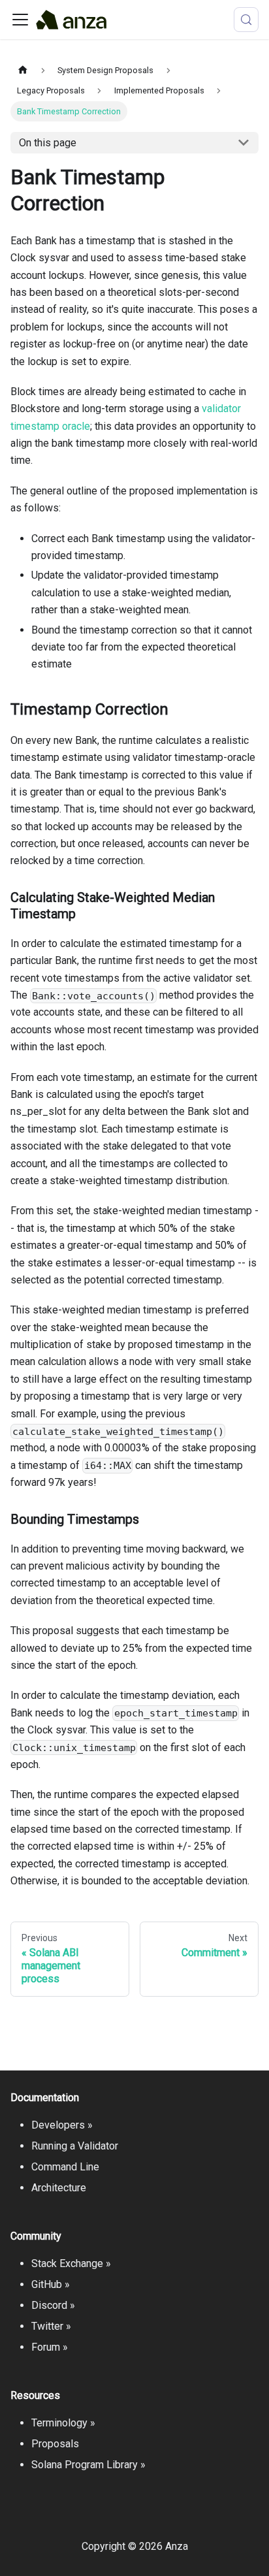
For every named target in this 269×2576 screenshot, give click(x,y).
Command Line (65, 2167)
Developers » (62, 2125)
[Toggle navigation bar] (20, 20)
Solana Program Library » (88, 2465)
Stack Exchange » (71, 2263)
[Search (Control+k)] (246, 20)
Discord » (53, 2305)
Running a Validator (75, 2146)
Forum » (50, 2347)
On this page (48, 143)
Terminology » (63, 2423)
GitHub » (51, 2284)
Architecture (59, 2188)
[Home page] (23, 70)
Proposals (55, 2444)
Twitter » (51, 2326)
